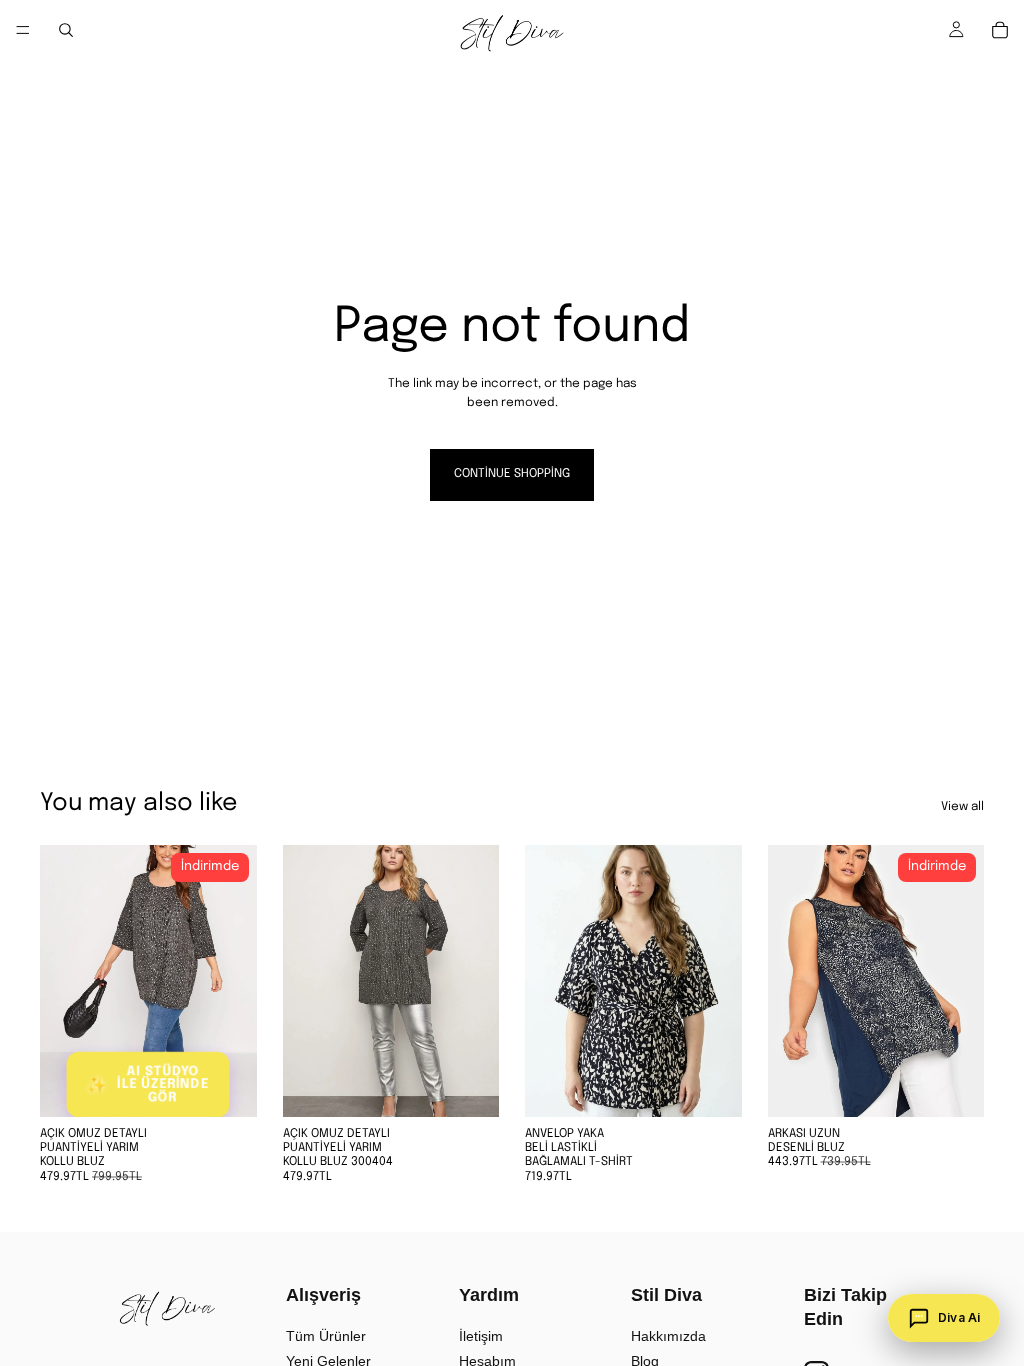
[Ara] (66, 30)
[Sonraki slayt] (235, 981)
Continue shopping (512, 474)
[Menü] (23, 30)
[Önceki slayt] (62, 981)
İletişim (481, 1336)
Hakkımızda (668, 1336)
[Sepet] (1000, 30)
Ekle (243, 1085)
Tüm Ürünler (326, 1336)
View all (962, 807)
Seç (485, 1085)
